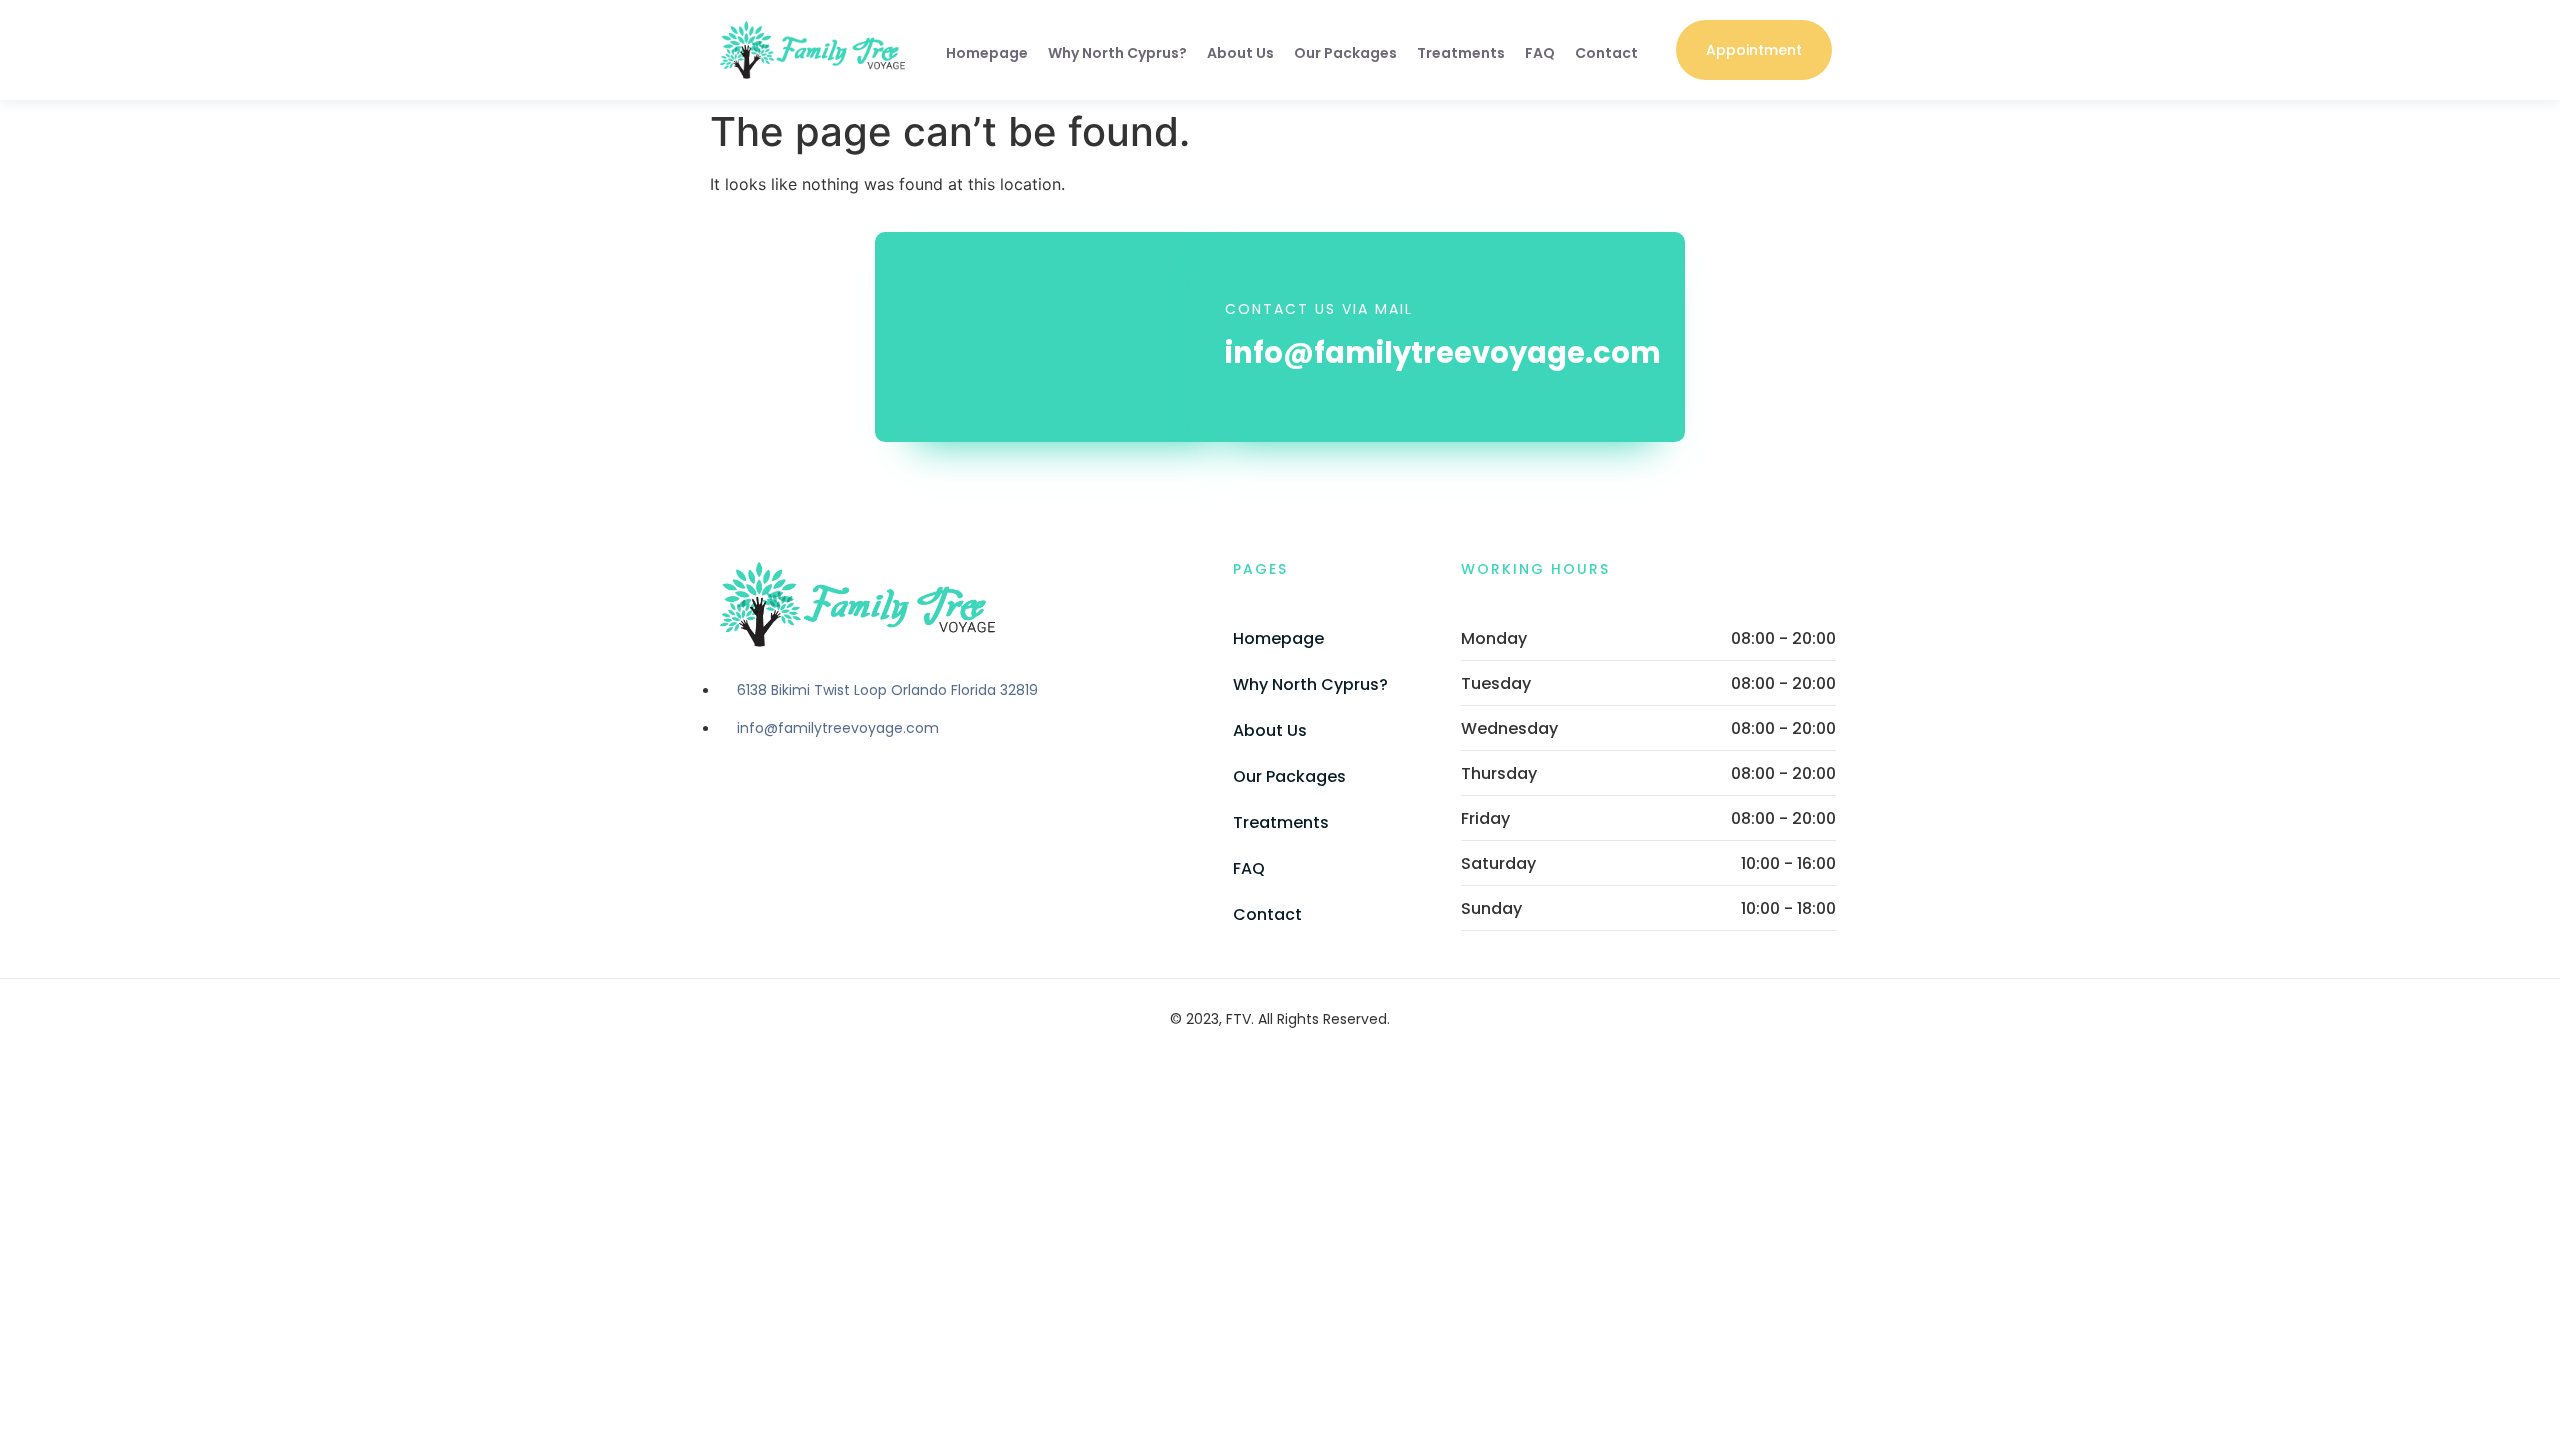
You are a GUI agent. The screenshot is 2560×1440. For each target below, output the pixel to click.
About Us (1240, 53)
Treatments (1461, 53)
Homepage (987, 53)
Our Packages (1345, 53)
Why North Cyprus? (1117, 53)
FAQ (1540, 53)
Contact (1606, 53)
